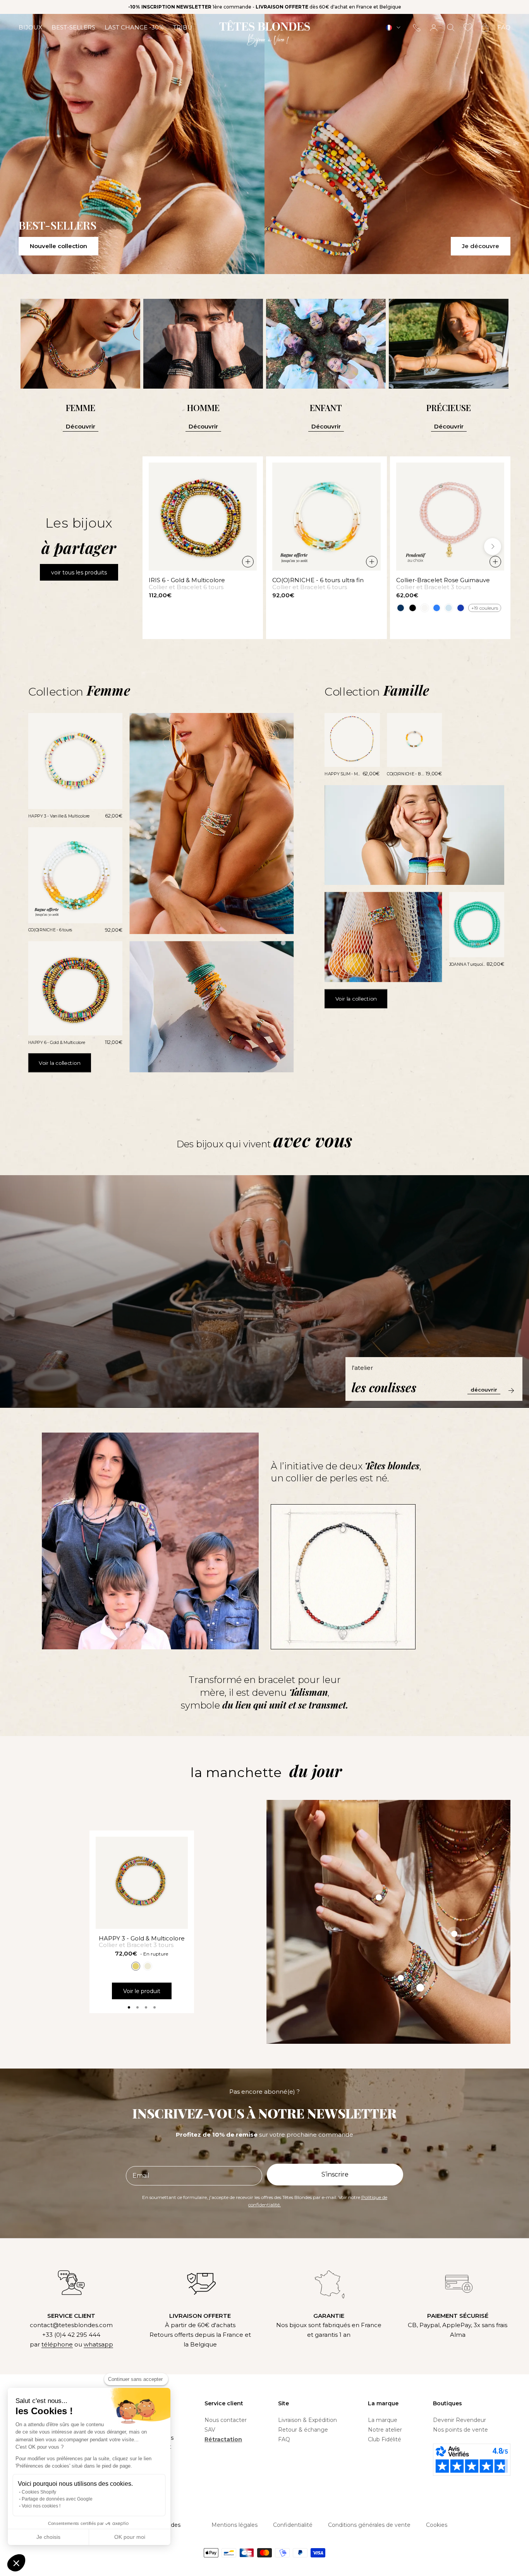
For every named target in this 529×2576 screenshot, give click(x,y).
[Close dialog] (406, 1174)
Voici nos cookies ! (41, 2506)
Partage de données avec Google (57, 2499)
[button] (16, 2563)
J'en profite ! (340, 1351)
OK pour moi (130, 2537)
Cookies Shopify (39, 2492)
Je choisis (48, 2537)
